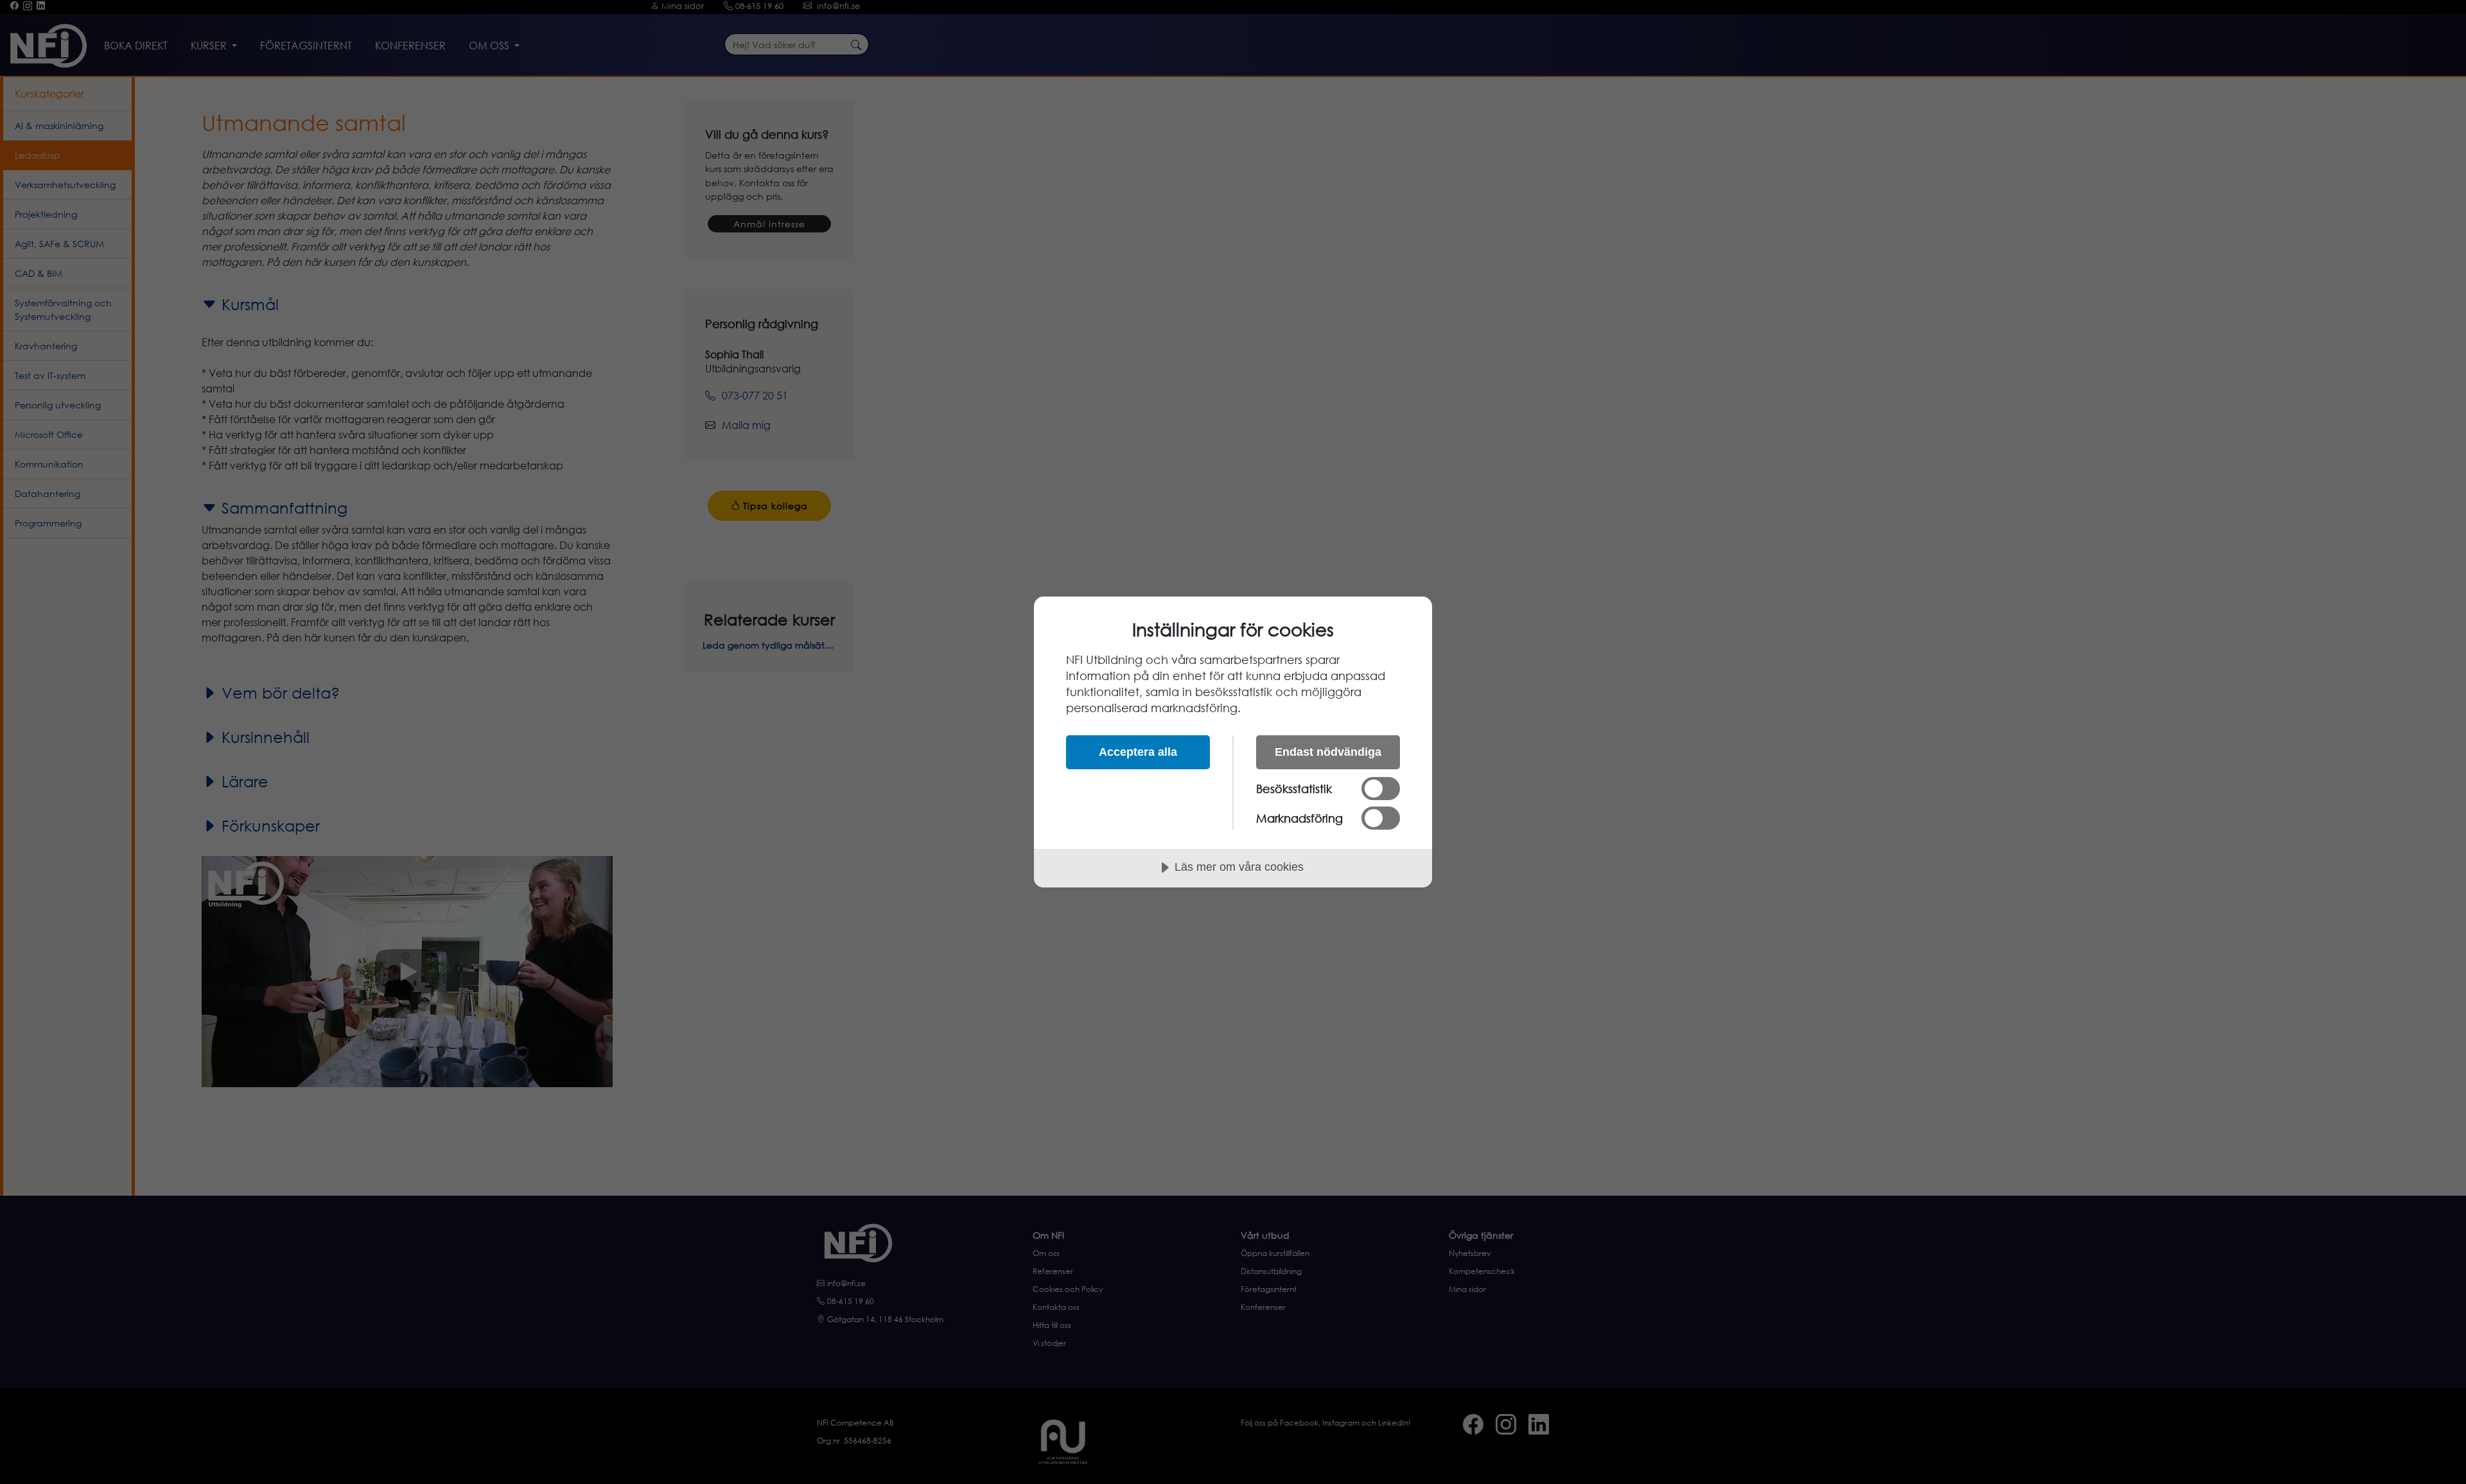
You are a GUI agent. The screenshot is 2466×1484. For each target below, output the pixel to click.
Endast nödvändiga (1328, 752)
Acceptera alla (1138, 752)
